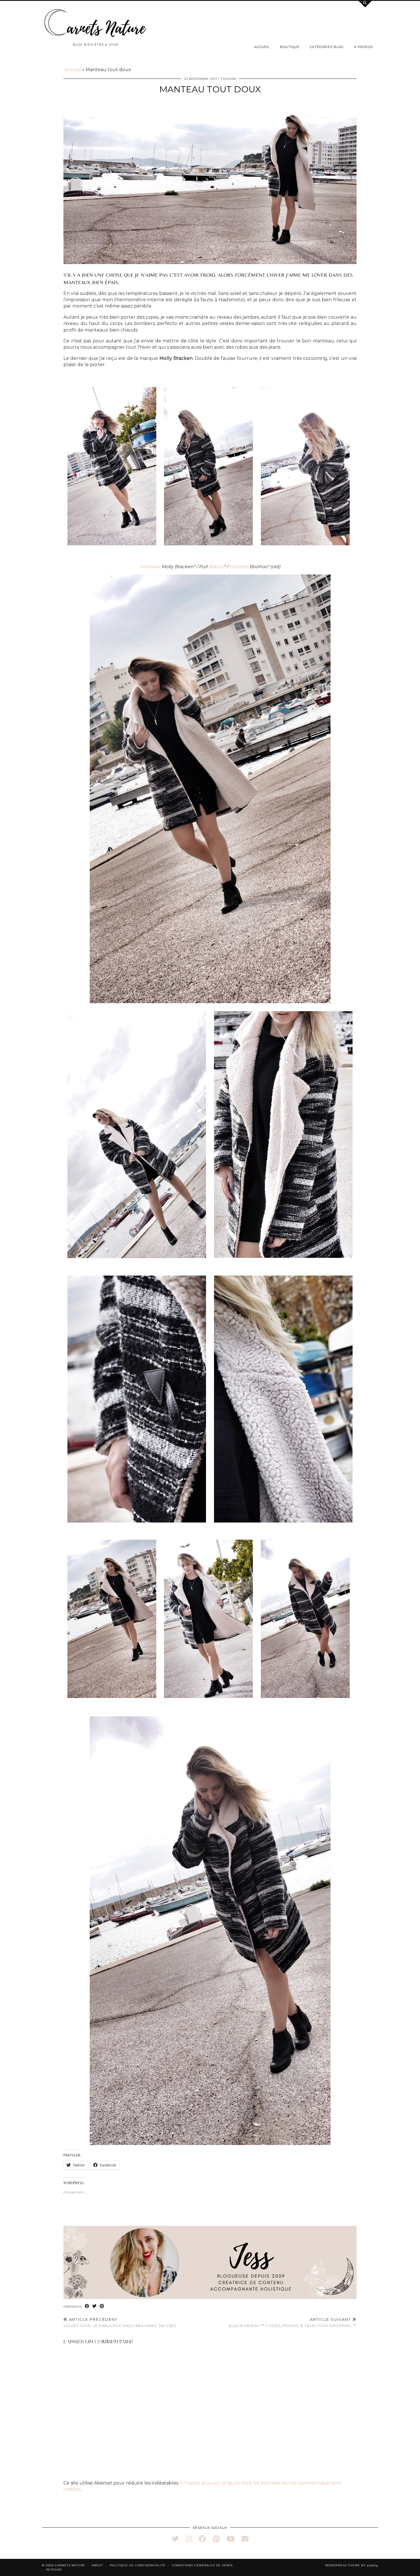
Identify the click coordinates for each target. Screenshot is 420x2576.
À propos (363, 47)
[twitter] (175, 2539)
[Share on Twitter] (95, 2306)
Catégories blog (327, 47)
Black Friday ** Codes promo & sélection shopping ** (293, 2323)
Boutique (290, 47)
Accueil (262, 47)
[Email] (245, 2539)
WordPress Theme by (352, 2565)
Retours (54, 2570)
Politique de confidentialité (138, 2565)
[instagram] (189, 2539)
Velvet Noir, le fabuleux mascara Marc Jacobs (120, 2323)
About (97, 2565)
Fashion (228, 79)
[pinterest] (216, 2539)
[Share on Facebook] (87, 2306)
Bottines (239, 567)
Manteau (150, 567)
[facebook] (202, 2539)
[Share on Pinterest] (102, 2306)
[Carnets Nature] (96, 23)
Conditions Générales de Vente (203, 2565)
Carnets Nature (70, 2565)
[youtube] (231, 2539)
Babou (216, 567)
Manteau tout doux (210, 89)
